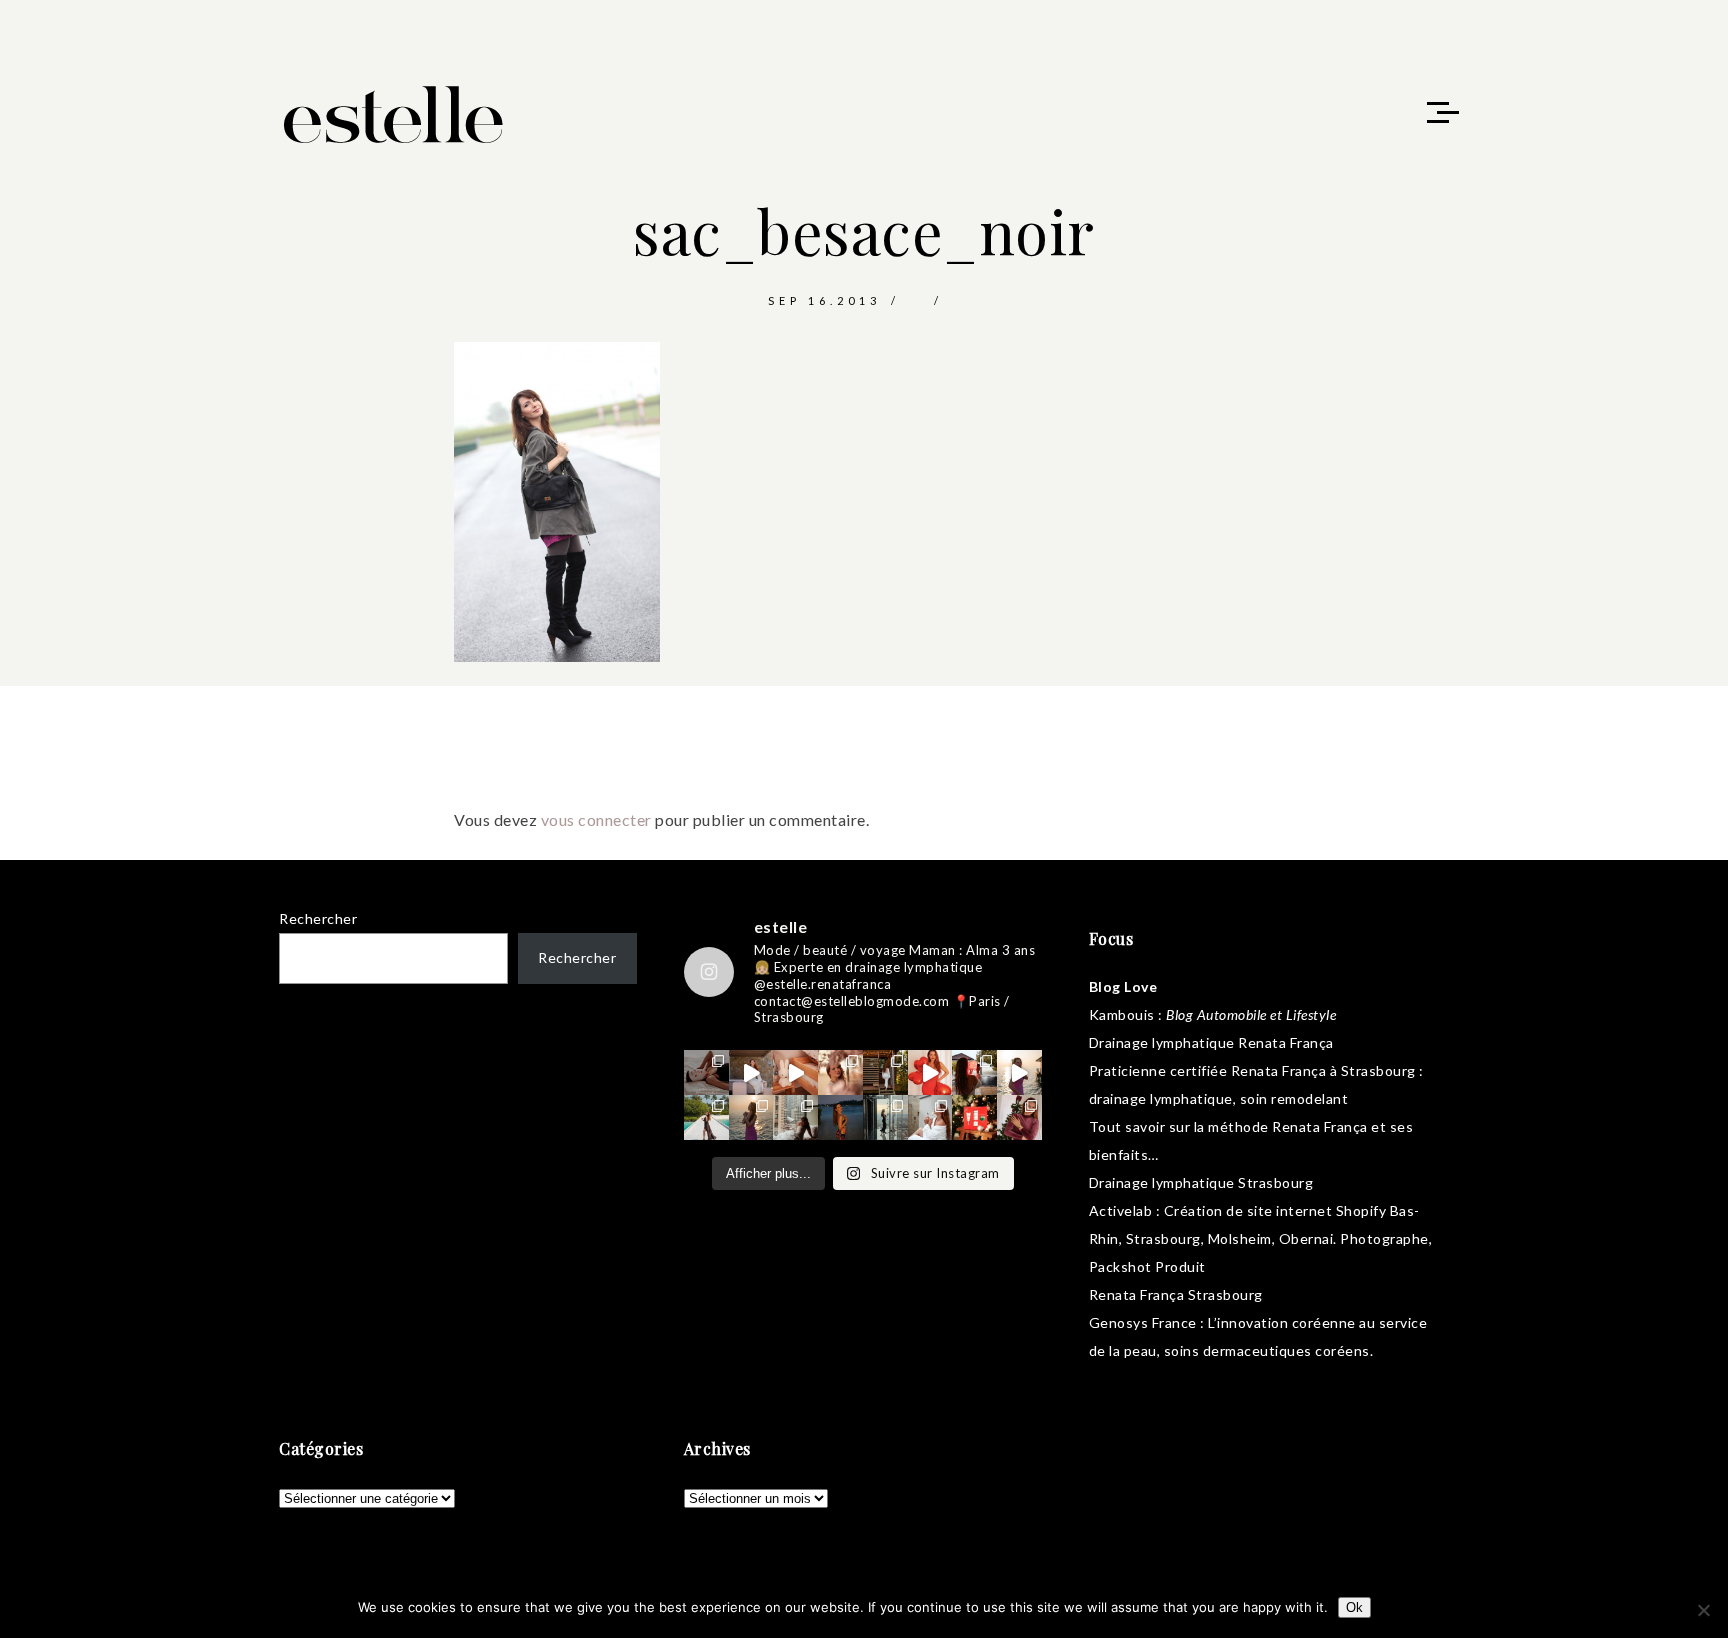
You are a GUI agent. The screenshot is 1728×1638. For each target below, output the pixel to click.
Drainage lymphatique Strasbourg (1201, 1182)
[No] (1703, 1610)
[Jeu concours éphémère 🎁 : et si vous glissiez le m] (974, 1117)
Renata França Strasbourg (1176, 1294)
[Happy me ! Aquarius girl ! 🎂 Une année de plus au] (930, 1072)
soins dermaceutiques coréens (1267, 1350)
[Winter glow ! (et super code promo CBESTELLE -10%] (974, 1072)
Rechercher (318, 918)
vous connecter (596, 819)
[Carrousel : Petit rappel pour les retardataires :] (1019, 1117)
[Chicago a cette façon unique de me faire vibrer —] (795, 1117)
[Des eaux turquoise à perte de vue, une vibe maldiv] (706, 1117)
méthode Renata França (1288, 1126)
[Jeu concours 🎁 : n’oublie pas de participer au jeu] (1019, 1072)
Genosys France (1143, 1322)
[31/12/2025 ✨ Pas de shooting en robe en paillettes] (840, 1117)
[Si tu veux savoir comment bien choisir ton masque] (706, 1072)
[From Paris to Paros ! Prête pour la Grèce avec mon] (751, 1072)
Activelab (1121, 1210)
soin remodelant (1294, 1098)
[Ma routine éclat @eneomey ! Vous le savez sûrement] (930, 1117)
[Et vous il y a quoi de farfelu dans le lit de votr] (795, 1072)
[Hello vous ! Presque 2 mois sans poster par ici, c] (840, 1072)
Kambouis (1122, 1014)
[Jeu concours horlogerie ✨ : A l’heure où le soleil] (751, 1117)
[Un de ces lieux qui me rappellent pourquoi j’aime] (885, 1117)
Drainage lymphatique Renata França (1211, 1042)
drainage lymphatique (1161, 1098)
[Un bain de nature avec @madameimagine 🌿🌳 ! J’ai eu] (885, 1072)
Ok (1354, 1607)
